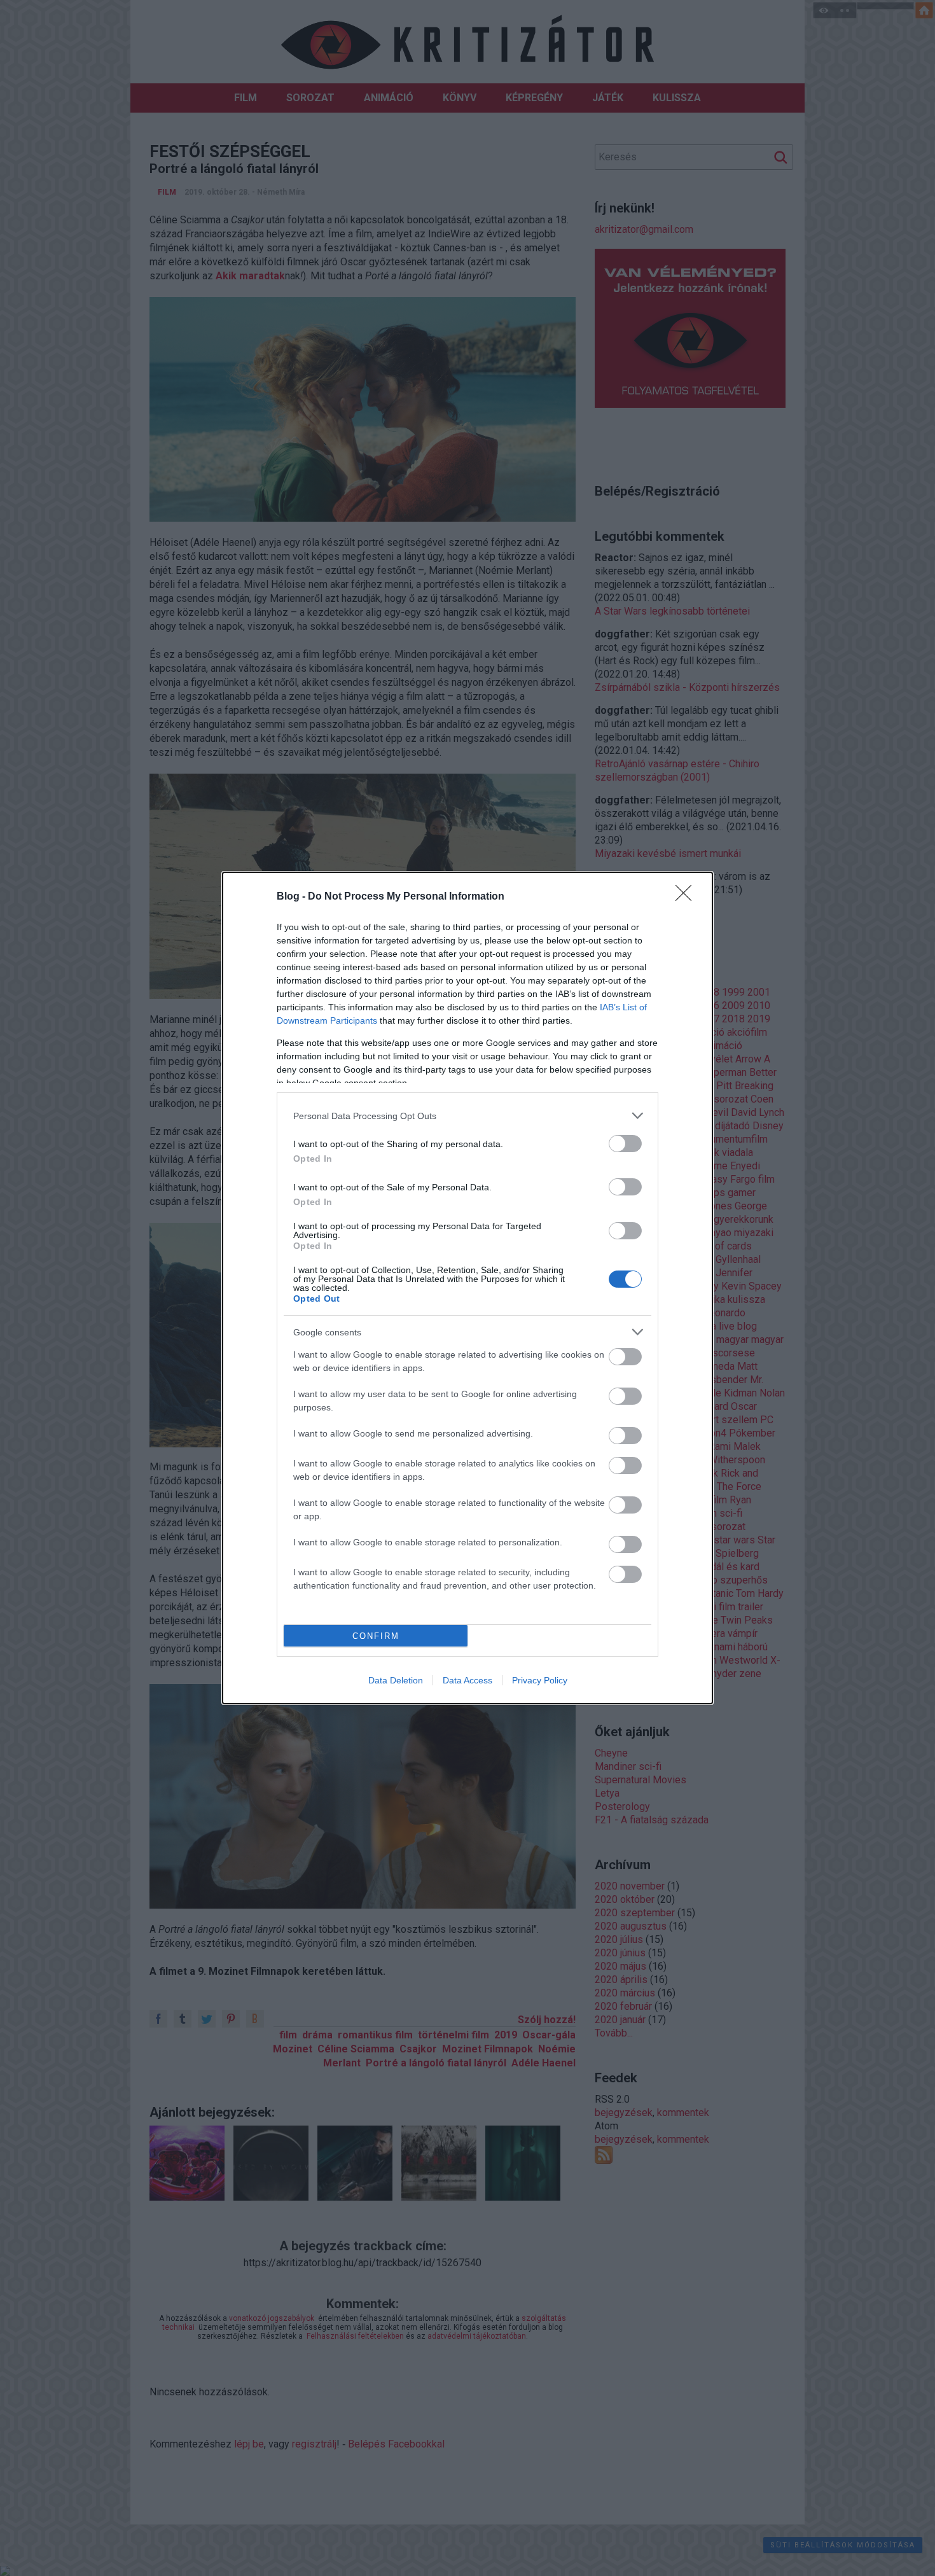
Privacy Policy (540, 1680)
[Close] (688, 897)
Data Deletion (396, 1680)
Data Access (468, 1680)
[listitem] (468, 1116)
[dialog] (468, 1288)
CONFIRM (376, 1636)
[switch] (625, 1144)
